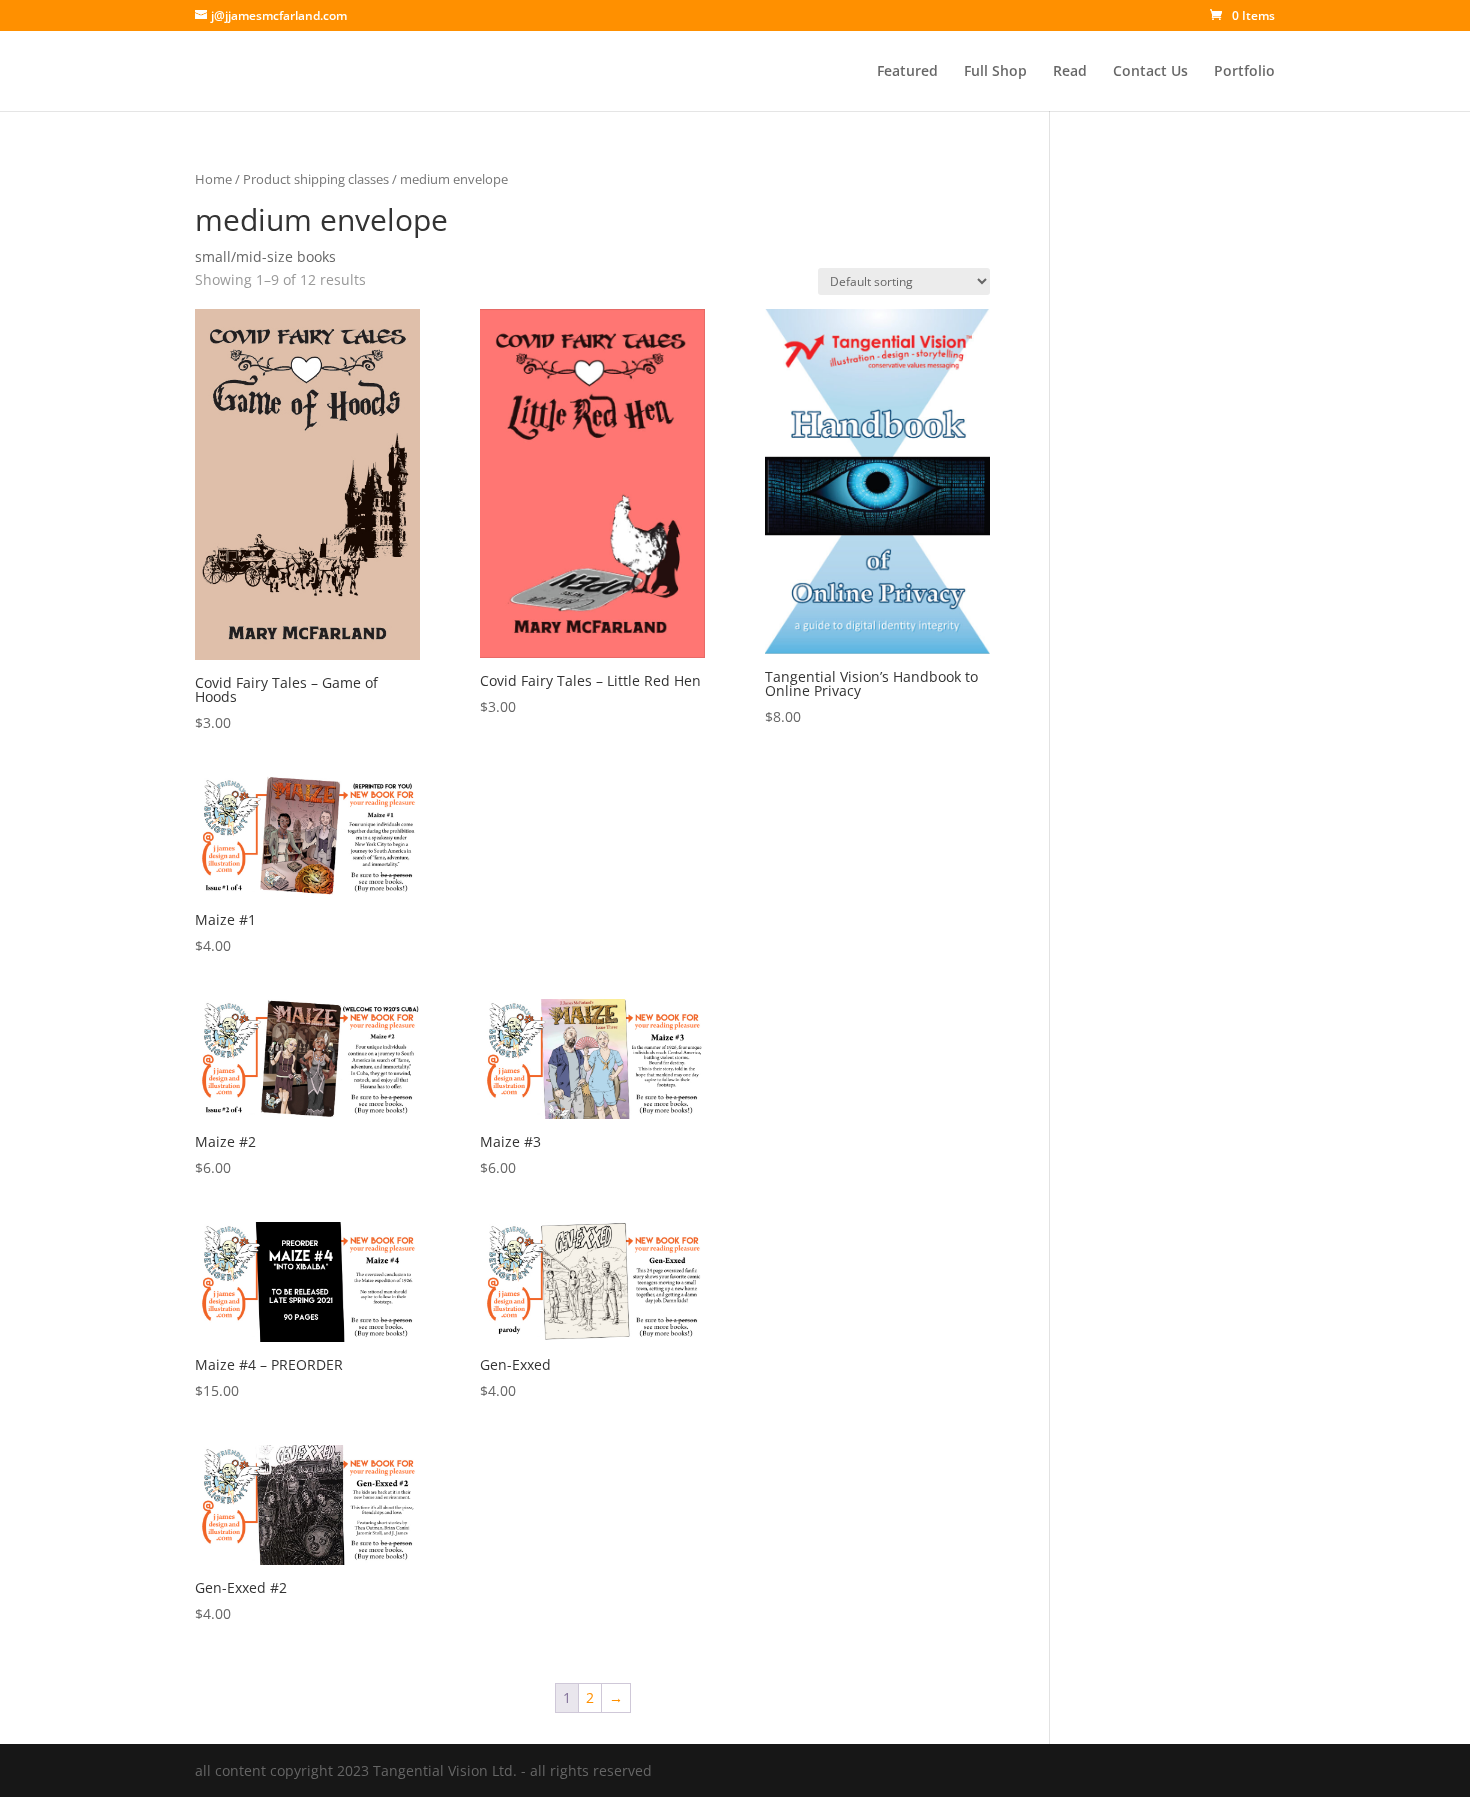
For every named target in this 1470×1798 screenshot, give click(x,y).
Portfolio (1244, 72)
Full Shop (995, 72)
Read (1070, 72)
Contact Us (1150, 72)
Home (213, 179)
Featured (907, 72)
